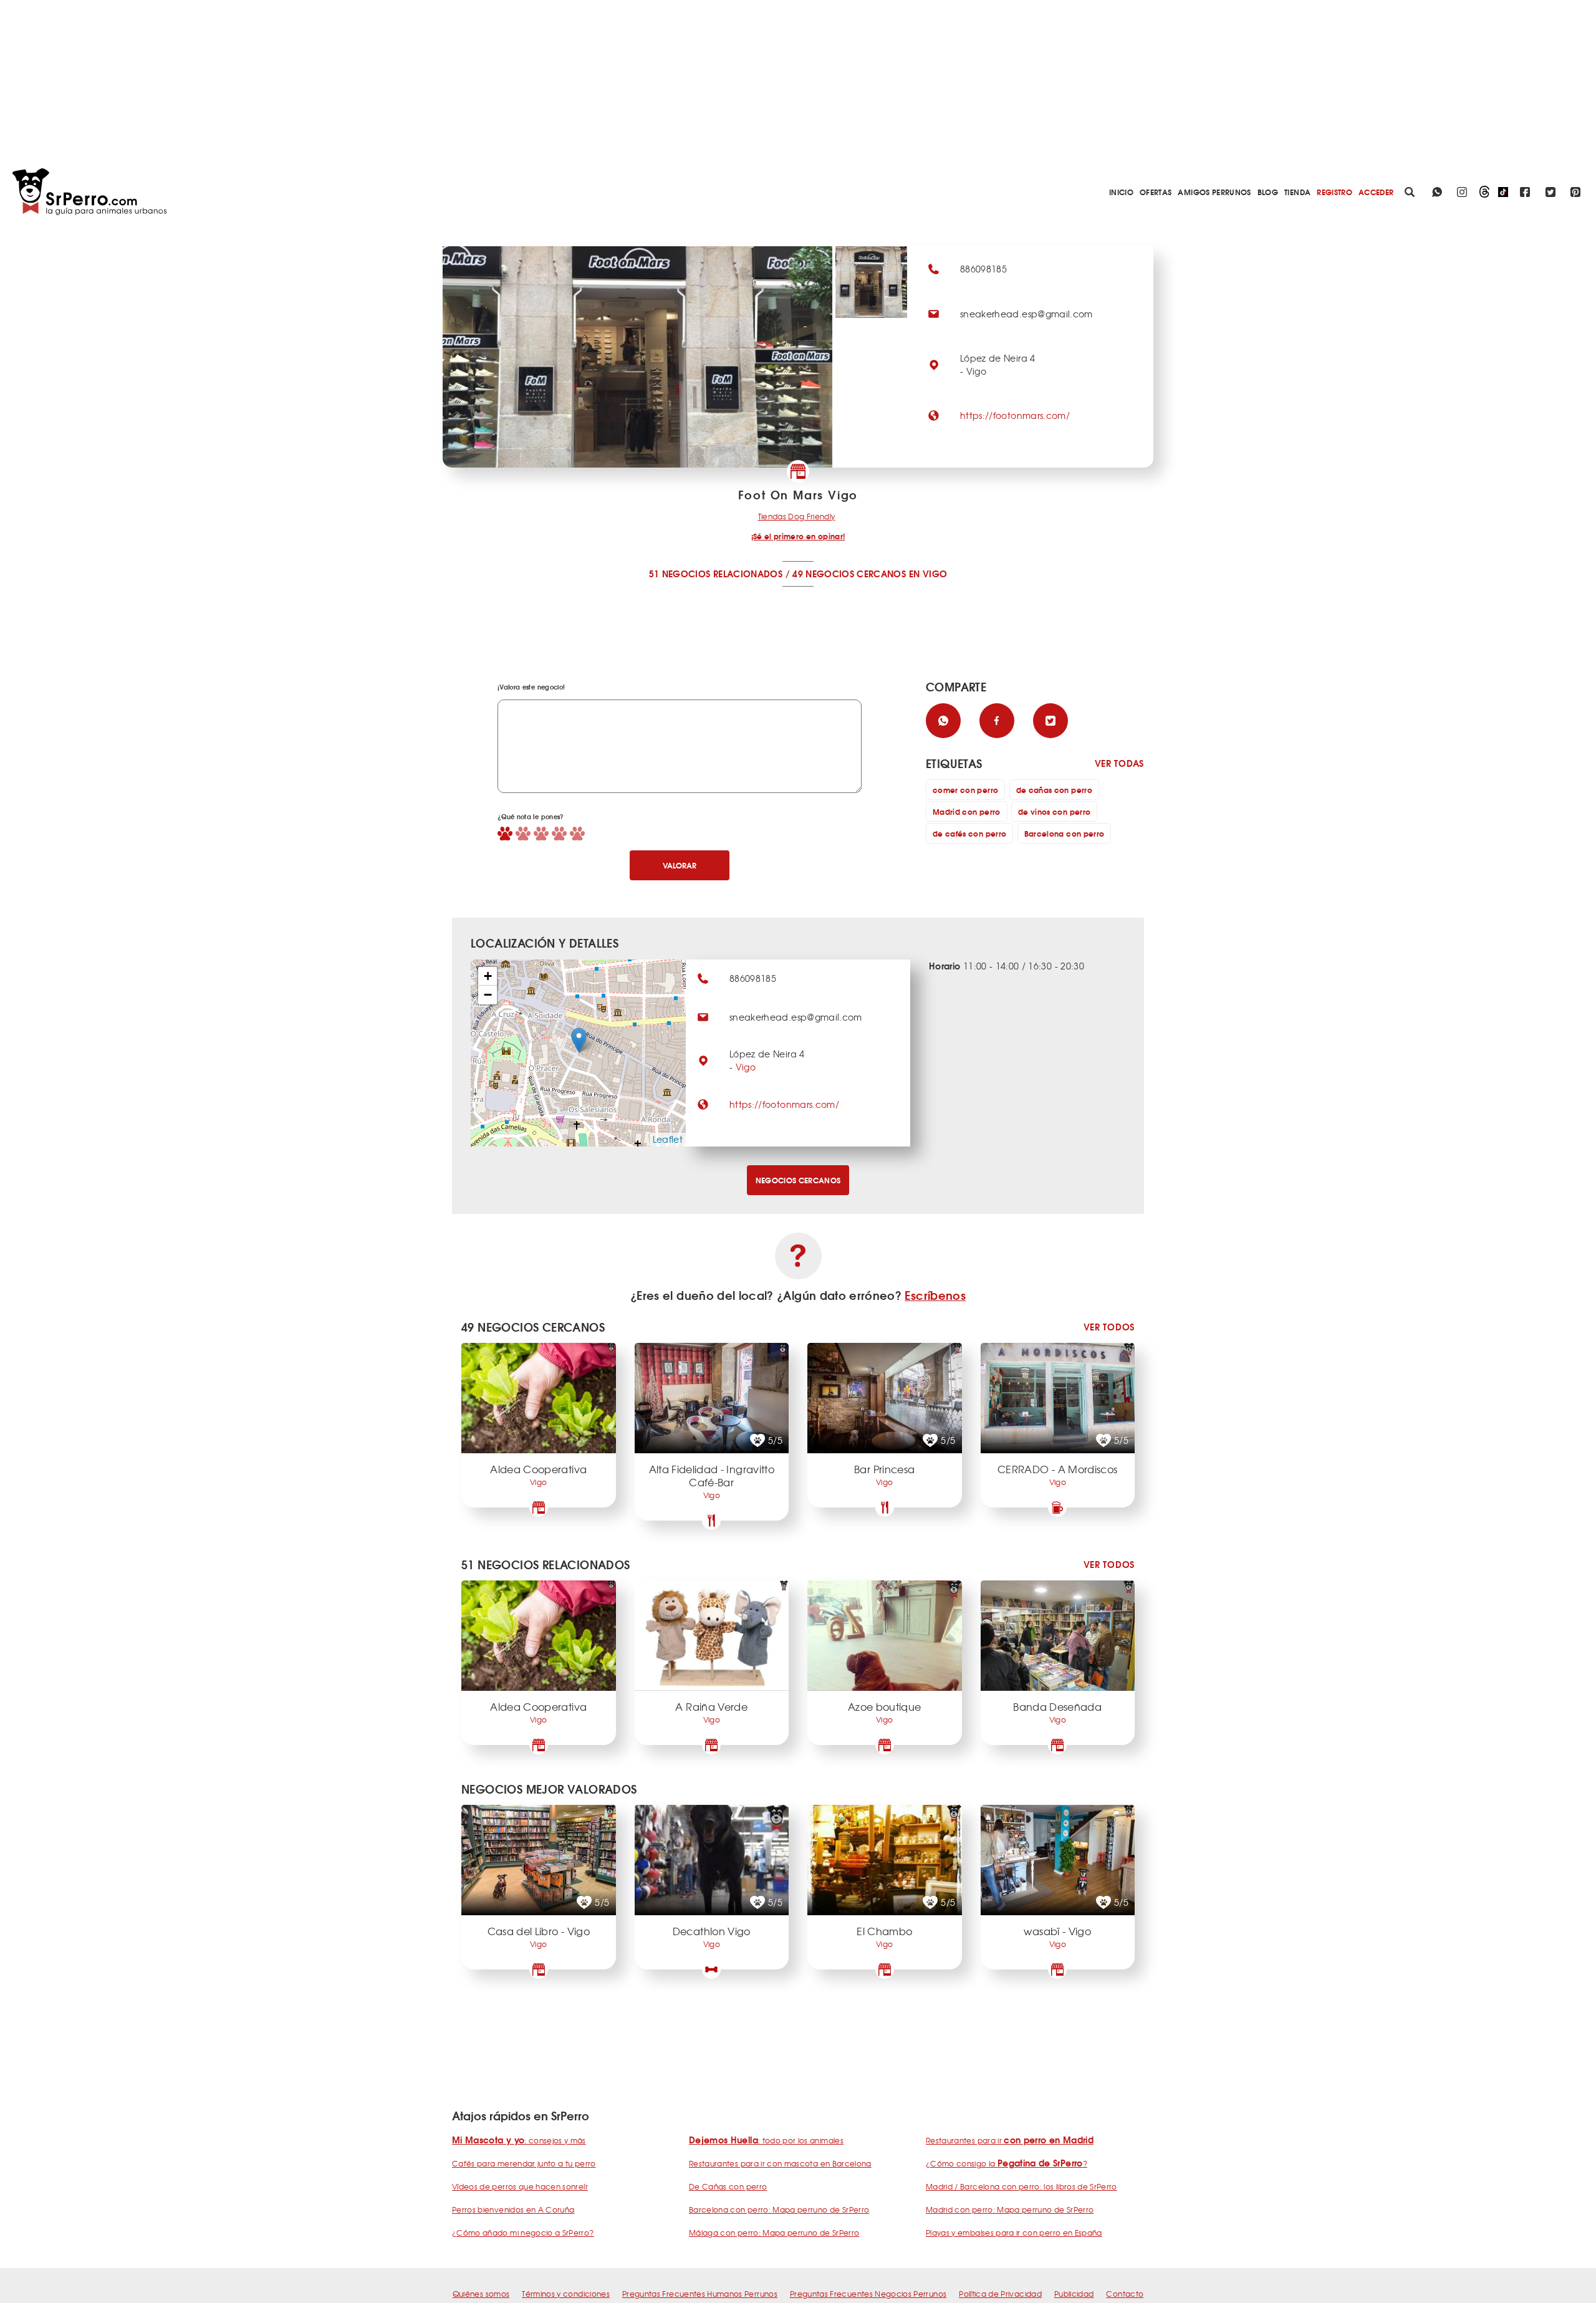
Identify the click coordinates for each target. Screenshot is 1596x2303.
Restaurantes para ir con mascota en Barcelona (780, 2163)
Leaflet (668, 1139)
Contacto (1125, 2294)
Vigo (746, 1067)
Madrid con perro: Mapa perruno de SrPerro (1010, 2209)
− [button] (488, 995)
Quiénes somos (481, 2294)
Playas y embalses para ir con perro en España (1014, 2233)
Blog (1268, 192)
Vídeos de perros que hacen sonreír (520, 2186)
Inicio (1121, 192)
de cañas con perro (1054, 790)
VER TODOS (1109, 1327)
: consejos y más (519, 2140)
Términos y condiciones (566, 2294)
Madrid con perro (967, 811)
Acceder (1376, 192)
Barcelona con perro (1065, 833)
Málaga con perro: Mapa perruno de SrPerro (774, 2233)
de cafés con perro (969, 833)
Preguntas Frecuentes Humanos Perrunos (700, 2294)
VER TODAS (1119, 763)
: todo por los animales (766, 2140)
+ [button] (488, 976)
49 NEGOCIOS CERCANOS (849, 574)
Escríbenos (935, 1295)
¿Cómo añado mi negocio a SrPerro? (523, 2233)
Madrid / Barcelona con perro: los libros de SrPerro (1022, 2186)
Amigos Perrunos (1214, 192)
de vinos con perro (1054, 811)
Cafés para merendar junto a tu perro (524, 2163)
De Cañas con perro (728, 2186)
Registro (1334, 192)
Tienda (1297, 192)
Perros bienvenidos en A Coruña (513, 2209)
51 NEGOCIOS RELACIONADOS (716, 574)
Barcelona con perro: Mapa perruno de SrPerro (779, 2209)
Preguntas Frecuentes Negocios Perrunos (868, 2294)
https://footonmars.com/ (1015, 415)
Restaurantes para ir (1010, 2140)
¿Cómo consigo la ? (1007, 2163)
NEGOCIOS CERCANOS (798, 1180)
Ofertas (1156, 192)
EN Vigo (928, 574)
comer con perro (965, 790)
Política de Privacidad (1000, 2294)
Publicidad (1074, 2294)
